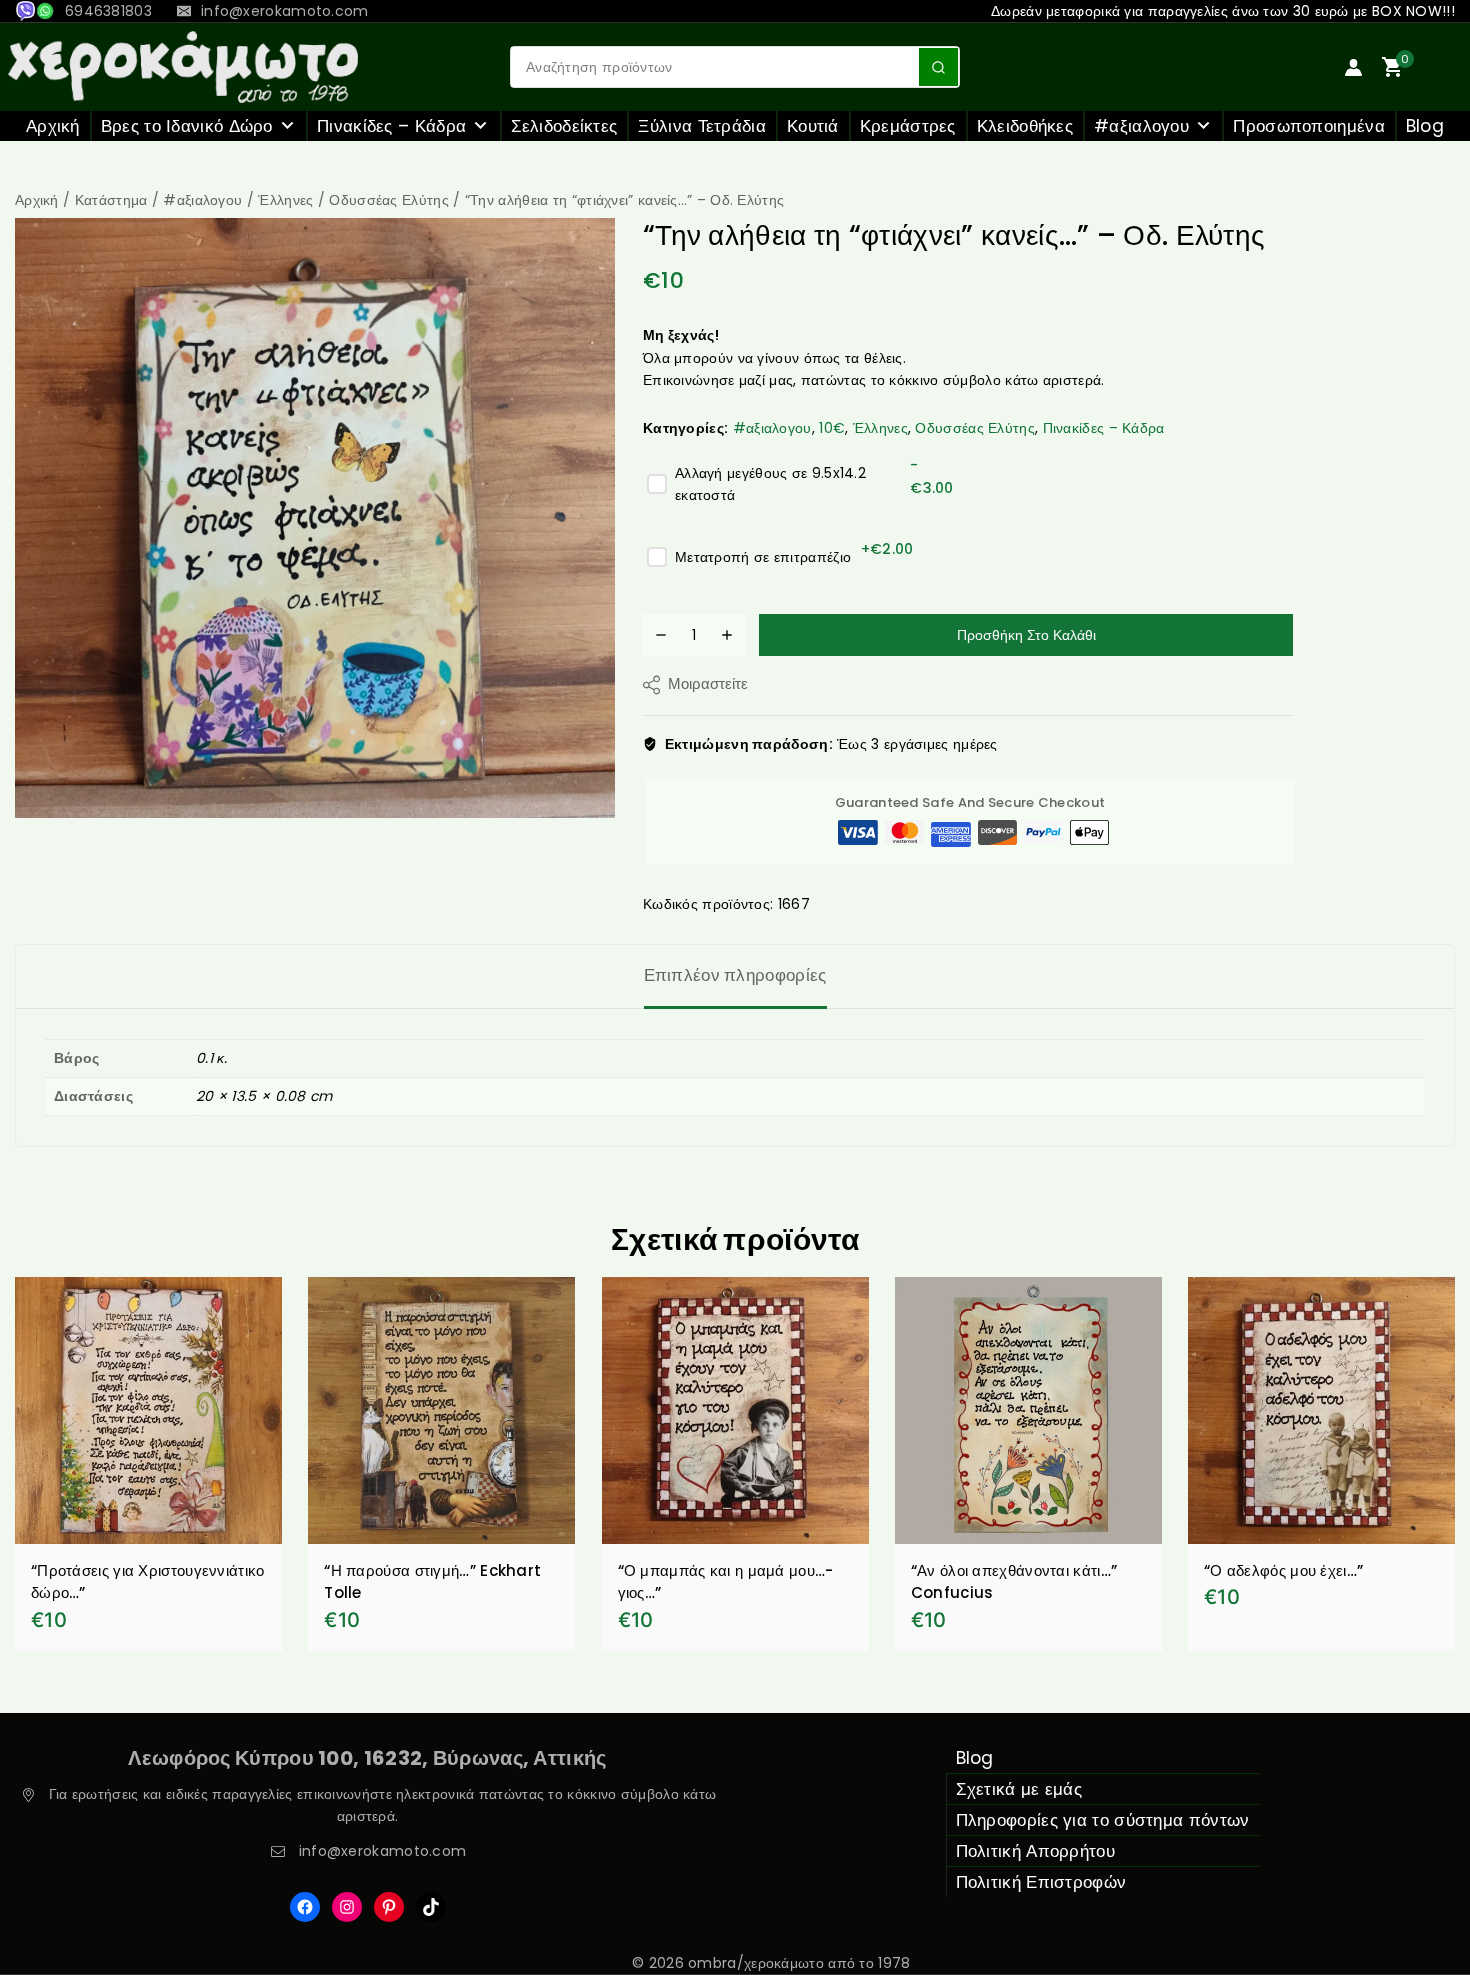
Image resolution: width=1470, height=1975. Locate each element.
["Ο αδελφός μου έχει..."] (1321, 1410)
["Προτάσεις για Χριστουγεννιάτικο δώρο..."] (148, 1410)
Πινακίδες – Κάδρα (391, 126)
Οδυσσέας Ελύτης (975, 428)
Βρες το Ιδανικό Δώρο (187, 126)
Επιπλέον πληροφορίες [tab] (735, 975)
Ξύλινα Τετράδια (702, 126)
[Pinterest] (389, 1907)
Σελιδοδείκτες (564, 126)
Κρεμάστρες (908, 126)
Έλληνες (880, 428)
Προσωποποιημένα (1309, 126)
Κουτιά (813, 126)
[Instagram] (347, 1907)
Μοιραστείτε (708, 683)
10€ (832, 428)
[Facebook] (305, 1907)
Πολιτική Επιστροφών (1041, 1882)
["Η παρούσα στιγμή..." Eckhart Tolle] (441, 1410)
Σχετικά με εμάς (1019, 1789)
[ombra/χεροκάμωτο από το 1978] (183, 67)
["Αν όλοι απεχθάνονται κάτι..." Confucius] (1028, 1410)
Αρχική (53, 126)
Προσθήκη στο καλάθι (1026, 635)
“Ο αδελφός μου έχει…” (1283, 1570)
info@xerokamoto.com (383, 1851)
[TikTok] (431, 1907)
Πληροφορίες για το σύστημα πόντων (1103, 1820)
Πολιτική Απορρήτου (1035, 1851)
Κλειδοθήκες (1025, 126)
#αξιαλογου (1141, 126)
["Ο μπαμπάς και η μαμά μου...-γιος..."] (735, 1410)
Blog (1425, 126)
